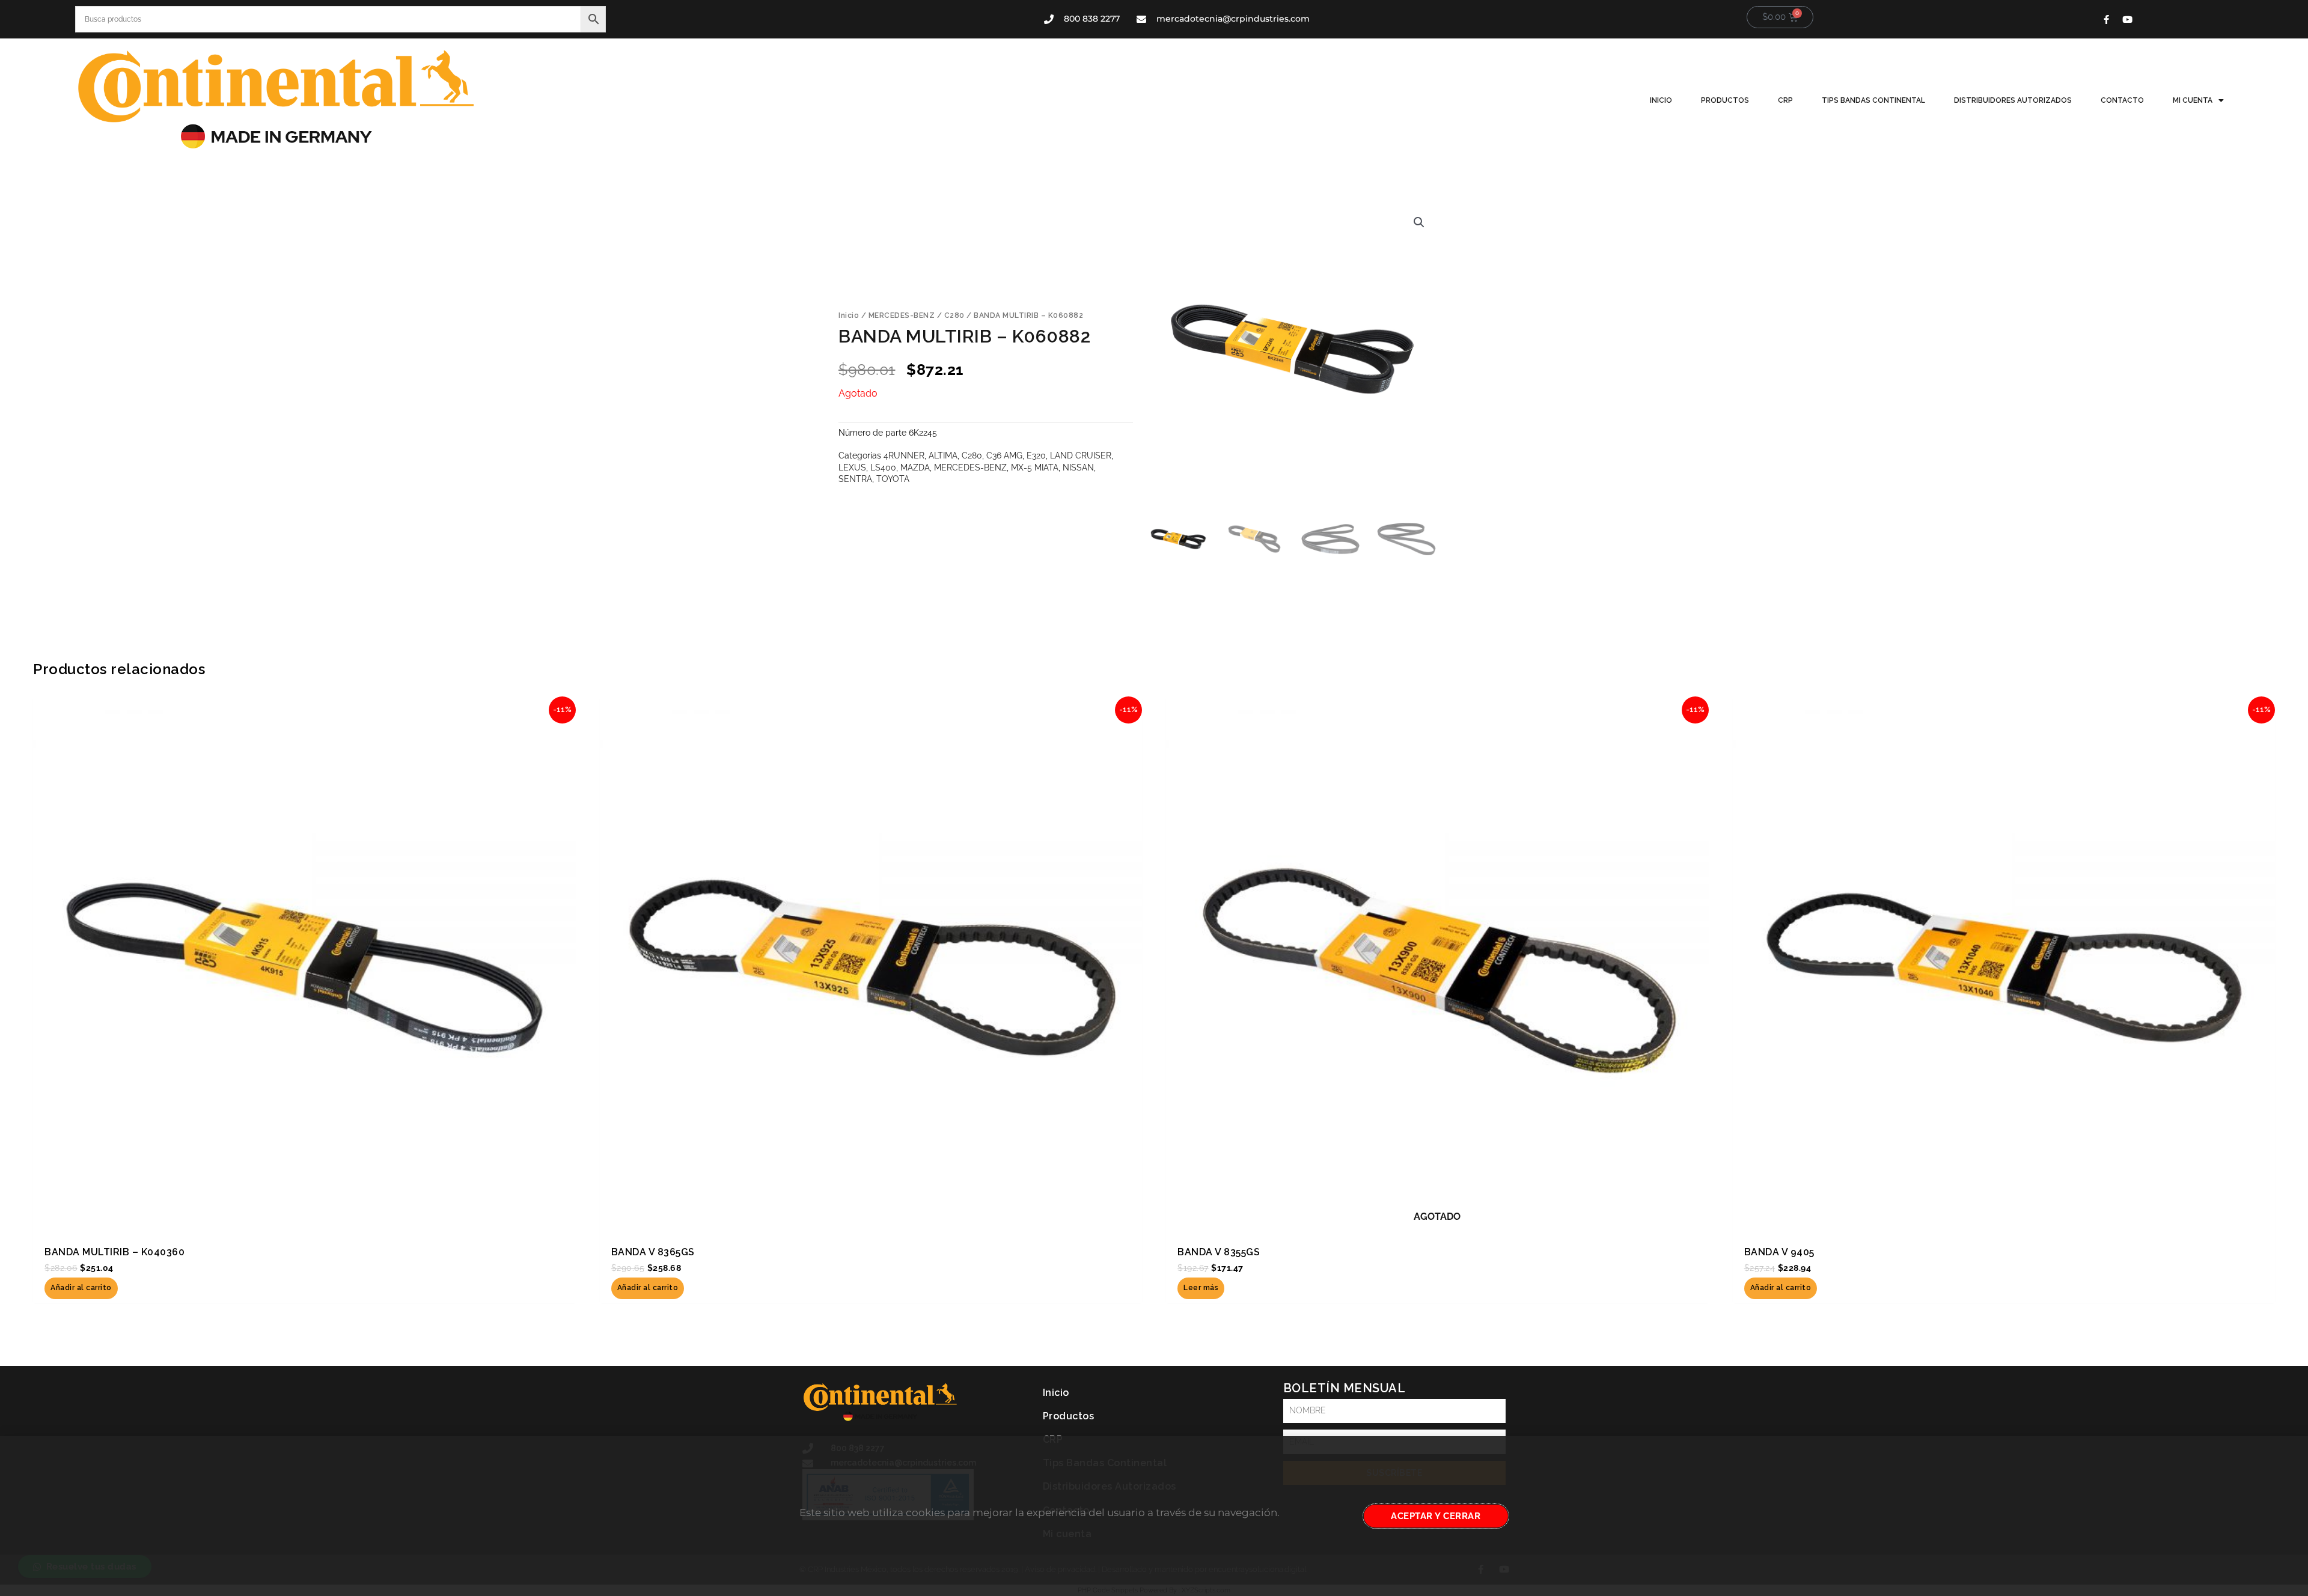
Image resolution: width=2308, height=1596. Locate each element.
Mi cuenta (2193, 100)
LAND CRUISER (1081, 455)
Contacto (2122, 100)
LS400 (883, 467)
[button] (1419, 222)
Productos (1725, 100)
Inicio (1661, 100)
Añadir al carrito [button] (81, 1288)
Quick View (304, 1225)
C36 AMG (1004, 455)
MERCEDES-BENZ (902, 315)
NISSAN (1078, 467)
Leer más (1201, 1288)
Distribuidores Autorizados (2013, 100)
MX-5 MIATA (1035, 467)
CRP (1785, 100)
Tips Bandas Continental (1873, 100)
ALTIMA (943, 455)
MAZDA (915, 467)
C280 (954, 315)
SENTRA (855, 479)
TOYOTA (893, 479)
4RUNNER (904, 455)
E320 (1036, 455)
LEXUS (852, 467)
